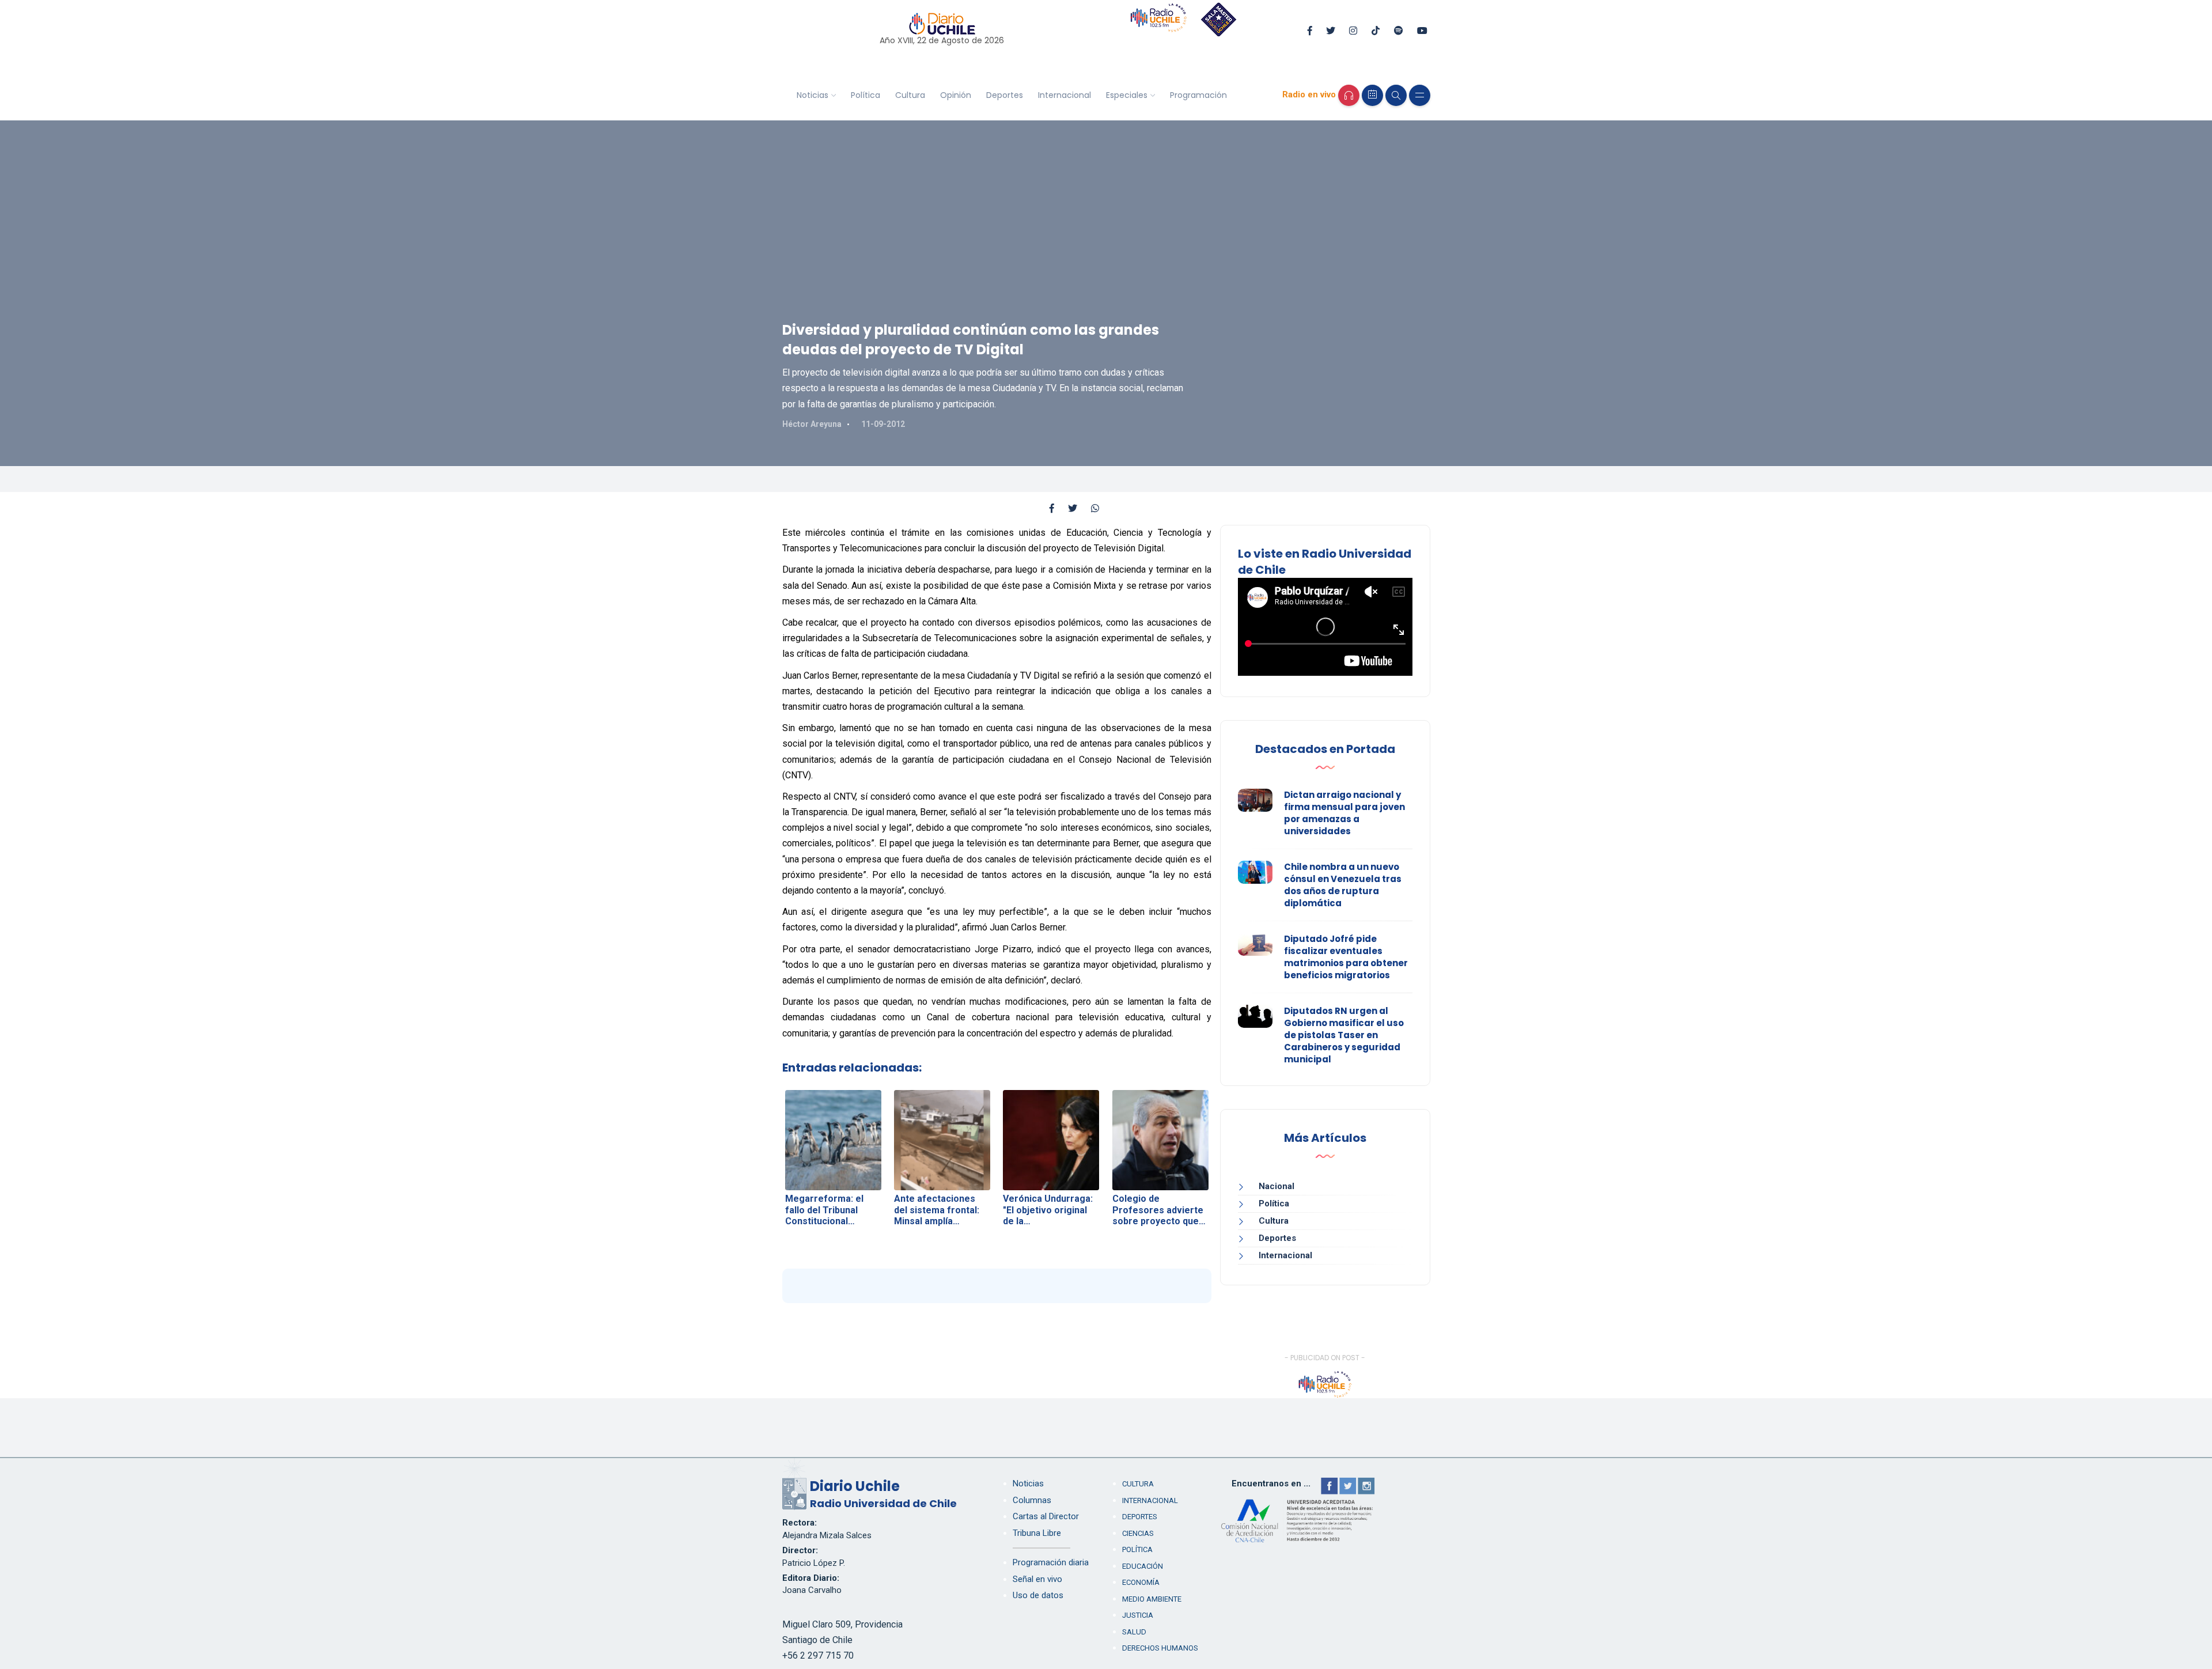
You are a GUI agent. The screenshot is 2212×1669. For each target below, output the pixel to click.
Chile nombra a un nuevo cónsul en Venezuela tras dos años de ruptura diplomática (1343, 885)
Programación (1198, 95)
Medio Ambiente (1152, 1599)
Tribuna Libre (1037, 1533)
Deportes (1005, 95)
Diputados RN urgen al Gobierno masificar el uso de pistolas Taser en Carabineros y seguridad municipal (1344, 1035)
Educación (1143, 1566)
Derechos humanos (1160, 1648)
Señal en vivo (1037, 1579)
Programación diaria (1051, 1562)
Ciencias (1138, 1533)
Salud (1134, 1632)
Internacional (1065, 95)
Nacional (1277, 1186)
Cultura (910, 95)
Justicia (1138, 1615)
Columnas (1032, 1500)
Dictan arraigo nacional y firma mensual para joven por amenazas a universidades (1344, 813)
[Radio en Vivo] (1349, 95)
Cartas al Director (1046, 1516)
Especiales (1127, 95)
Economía (1141, 1582)
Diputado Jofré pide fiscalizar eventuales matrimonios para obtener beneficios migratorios (1346, 957)
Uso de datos (1038, 1595)
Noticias (813, 95)
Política (866, 95)
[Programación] (1372, 95)
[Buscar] (1396, 95)
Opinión (956, 95)
